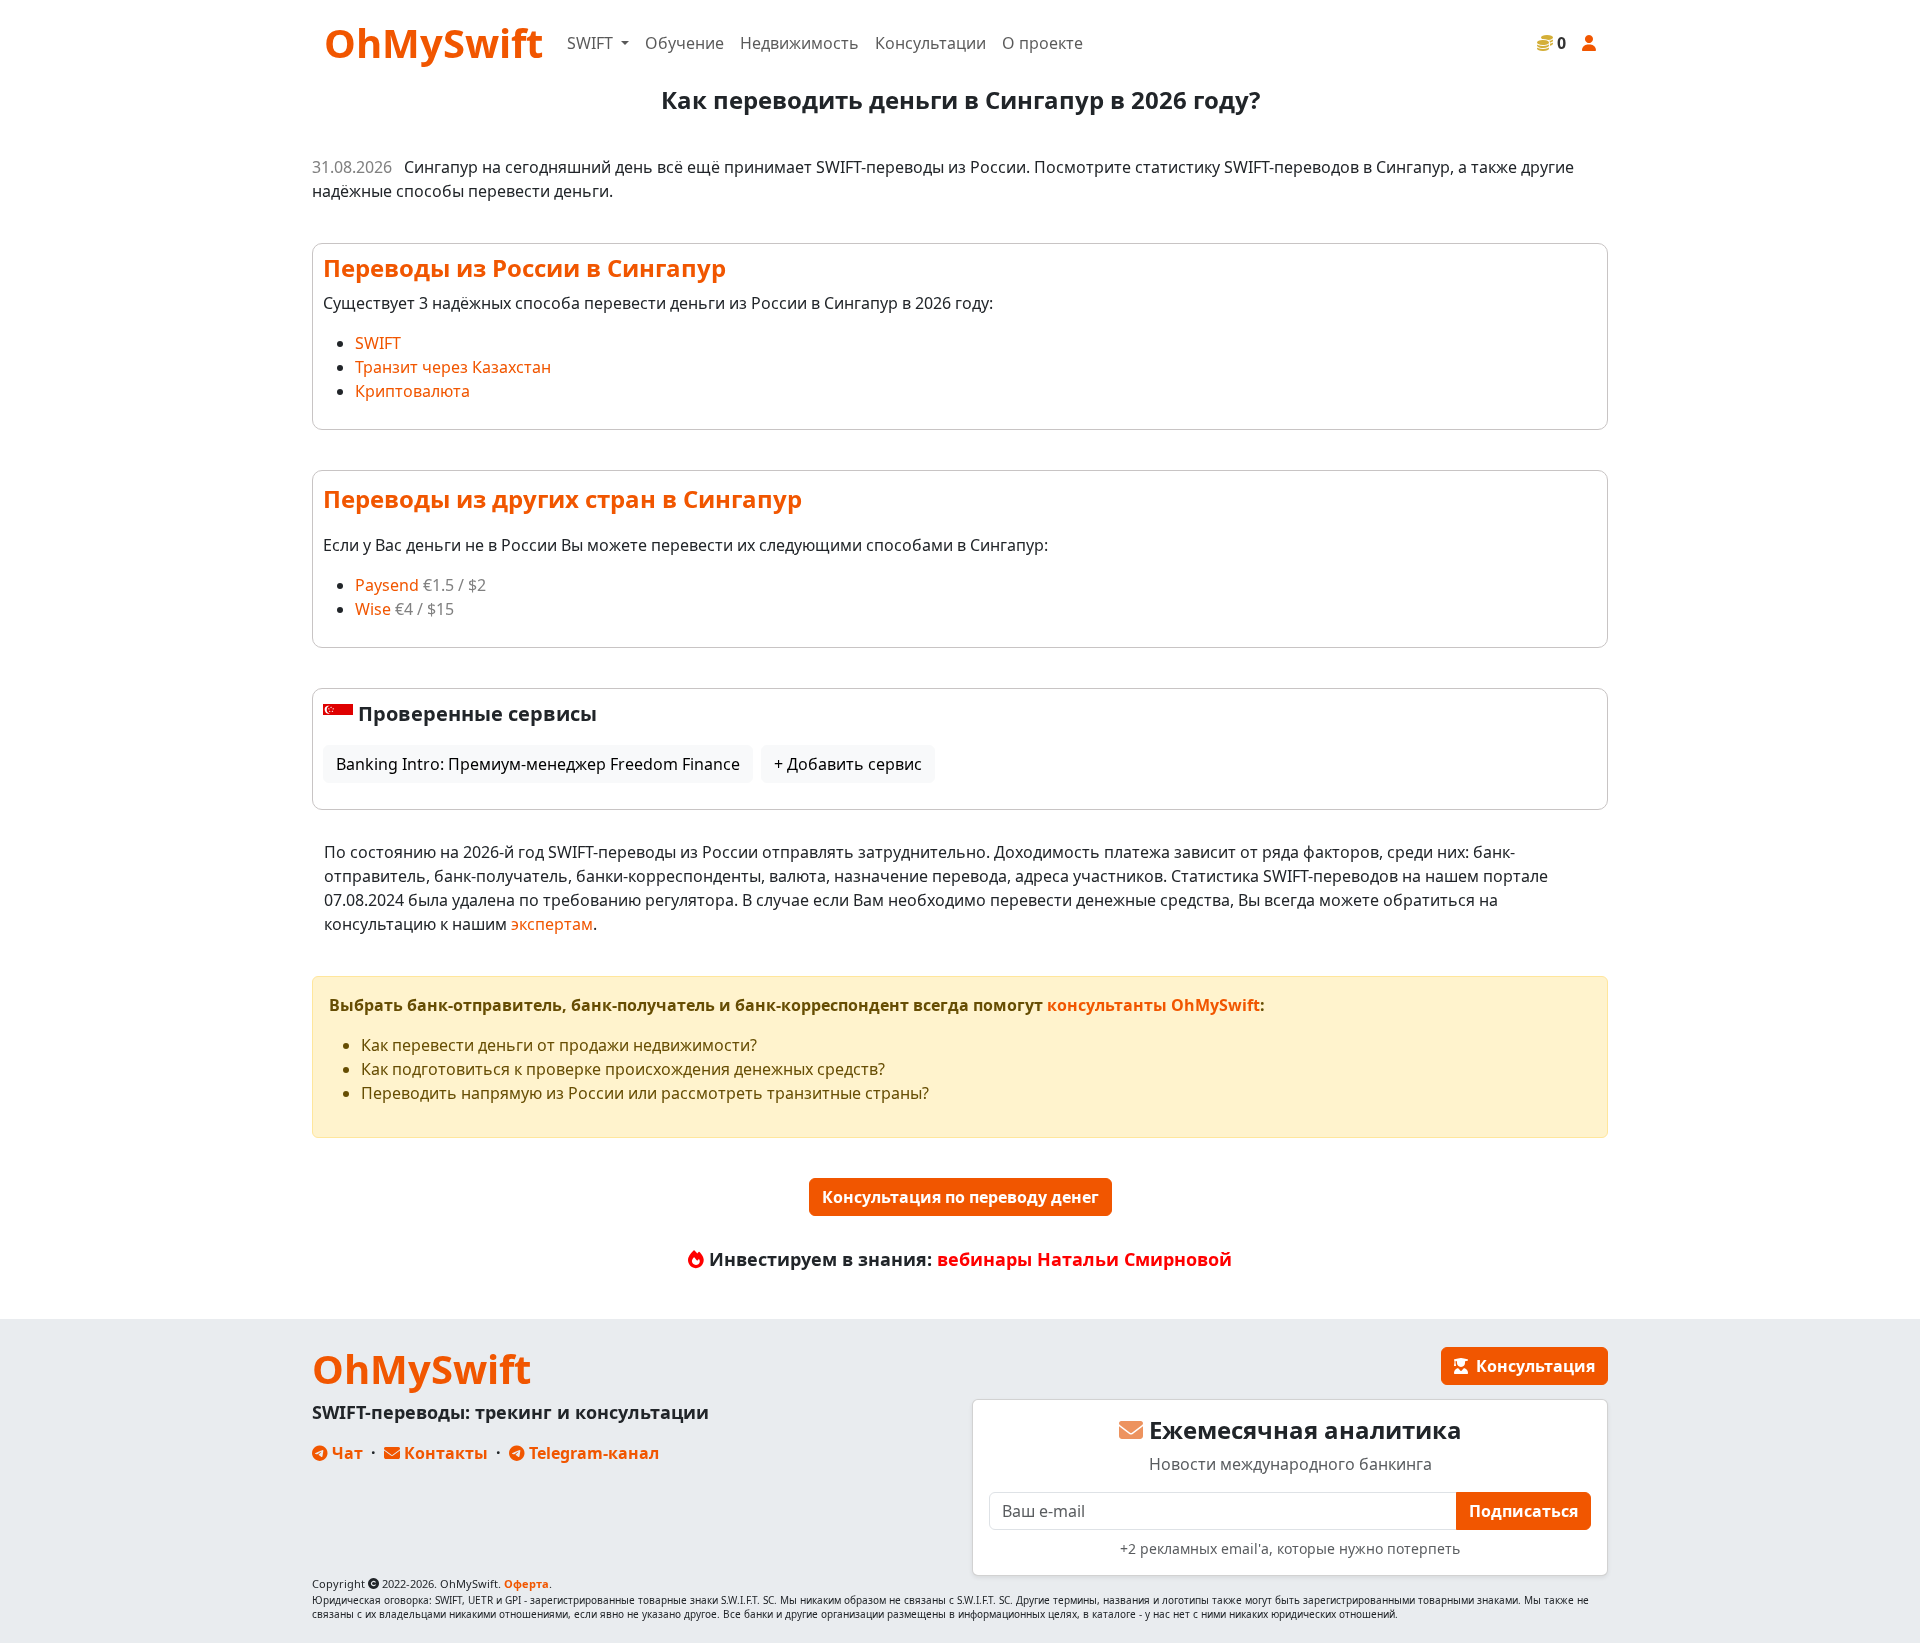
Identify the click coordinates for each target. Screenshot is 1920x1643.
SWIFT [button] (592, 43)
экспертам (552, 924)
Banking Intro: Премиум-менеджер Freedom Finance (538, 764)
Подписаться (1523, 1511)
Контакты (444, 1453)
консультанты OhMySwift (1153, 1005)
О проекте (1042, 43)
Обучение (684, 43)
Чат (345, 1453)
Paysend (387, 585)
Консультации (930, 43)
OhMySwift (433, 42)
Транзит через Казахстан (453, 367)
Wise (373, 609)
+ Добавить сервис (848, 764)
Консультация (1531, 1366)
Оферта (526, 1583)
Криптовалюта (412, 391)
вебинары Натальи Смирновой (1084, 1259)
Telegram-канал (592, 1453)
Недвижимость (799, 43)
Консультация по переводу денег (960, 1197)
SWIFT (378, 343)
